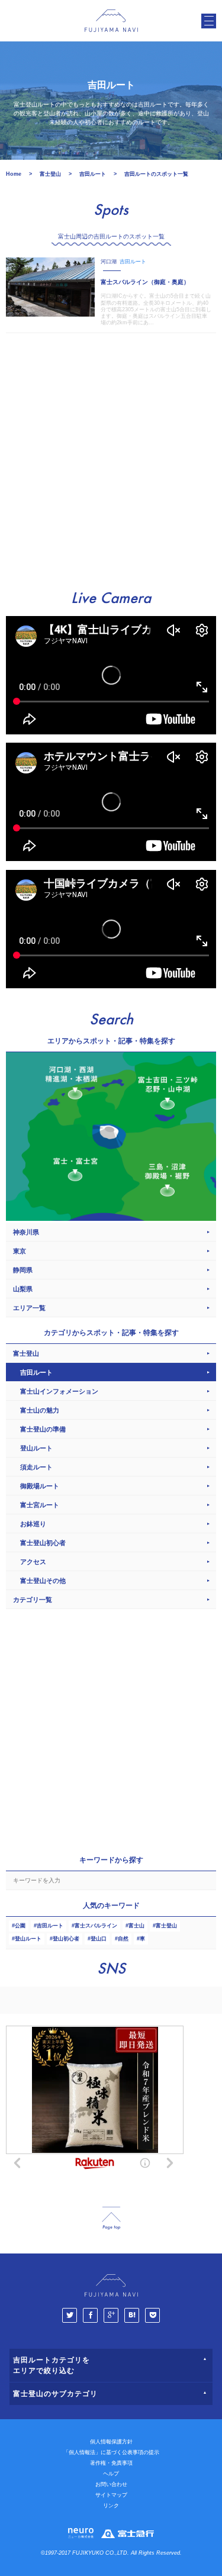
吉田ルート (50, 1926)
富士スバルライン (96, 1926)
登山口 (99, 1939)
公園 (20, 1926)
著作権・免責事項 (111, 2463)
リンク (111, 2506)
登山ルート (28, 1939)
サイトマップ (111, 2495)
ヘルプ (111, 2474)
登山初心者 (66, 1939)
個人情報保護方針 (111, 2442)
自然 (123, 1939)
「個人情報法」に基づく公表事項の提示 (111, 2452)
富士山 (136, 1926)
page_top (111, 2218)
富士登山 (166, 1926)
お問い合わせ (111, 2484)
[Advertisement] (111, 456)
